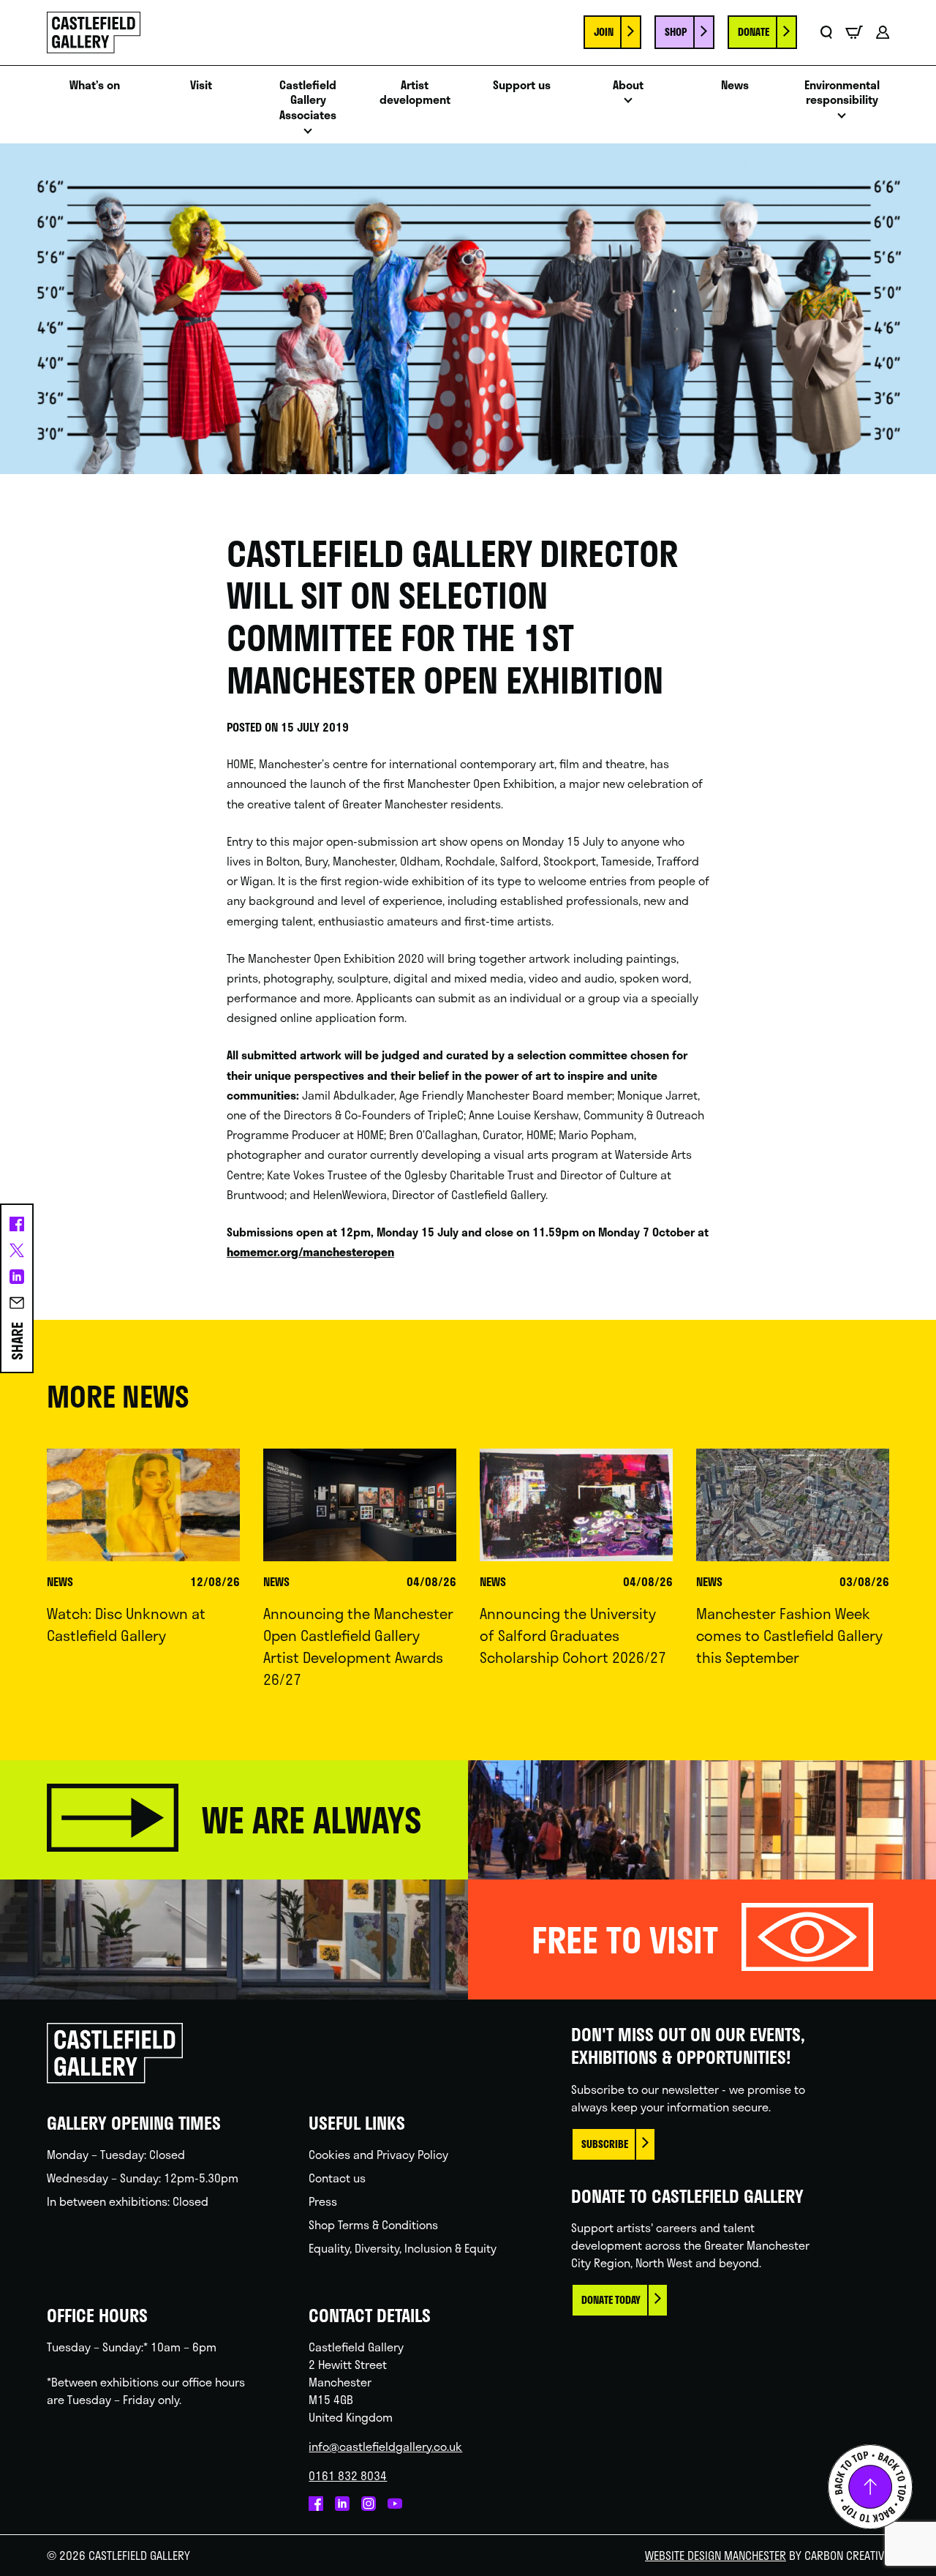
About (628, 85)
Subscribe (605, 2144)
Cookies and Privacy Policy (378, 2154)
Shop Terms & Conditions (373, 2224)
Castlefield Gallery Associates (308, 100)
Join (604, 32)
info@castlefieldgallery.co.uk (385, 2446)
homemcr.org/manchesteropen (310, 1251)
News (735, 85)
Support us (522, 85)
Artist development (415, 93)
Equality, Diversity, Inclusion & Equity (403, 2248)
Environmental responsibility (842, 93)
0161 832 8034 (348, 2475)
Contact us (337, 2178)
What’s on (95, 85)
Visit (201, 85)
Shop (676, 32)
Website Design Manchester (716, 2555)
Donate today (611, 2300)
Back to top (870, 2487)
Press (323, 2201)
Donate (754, 32)
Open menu (308, 135)
